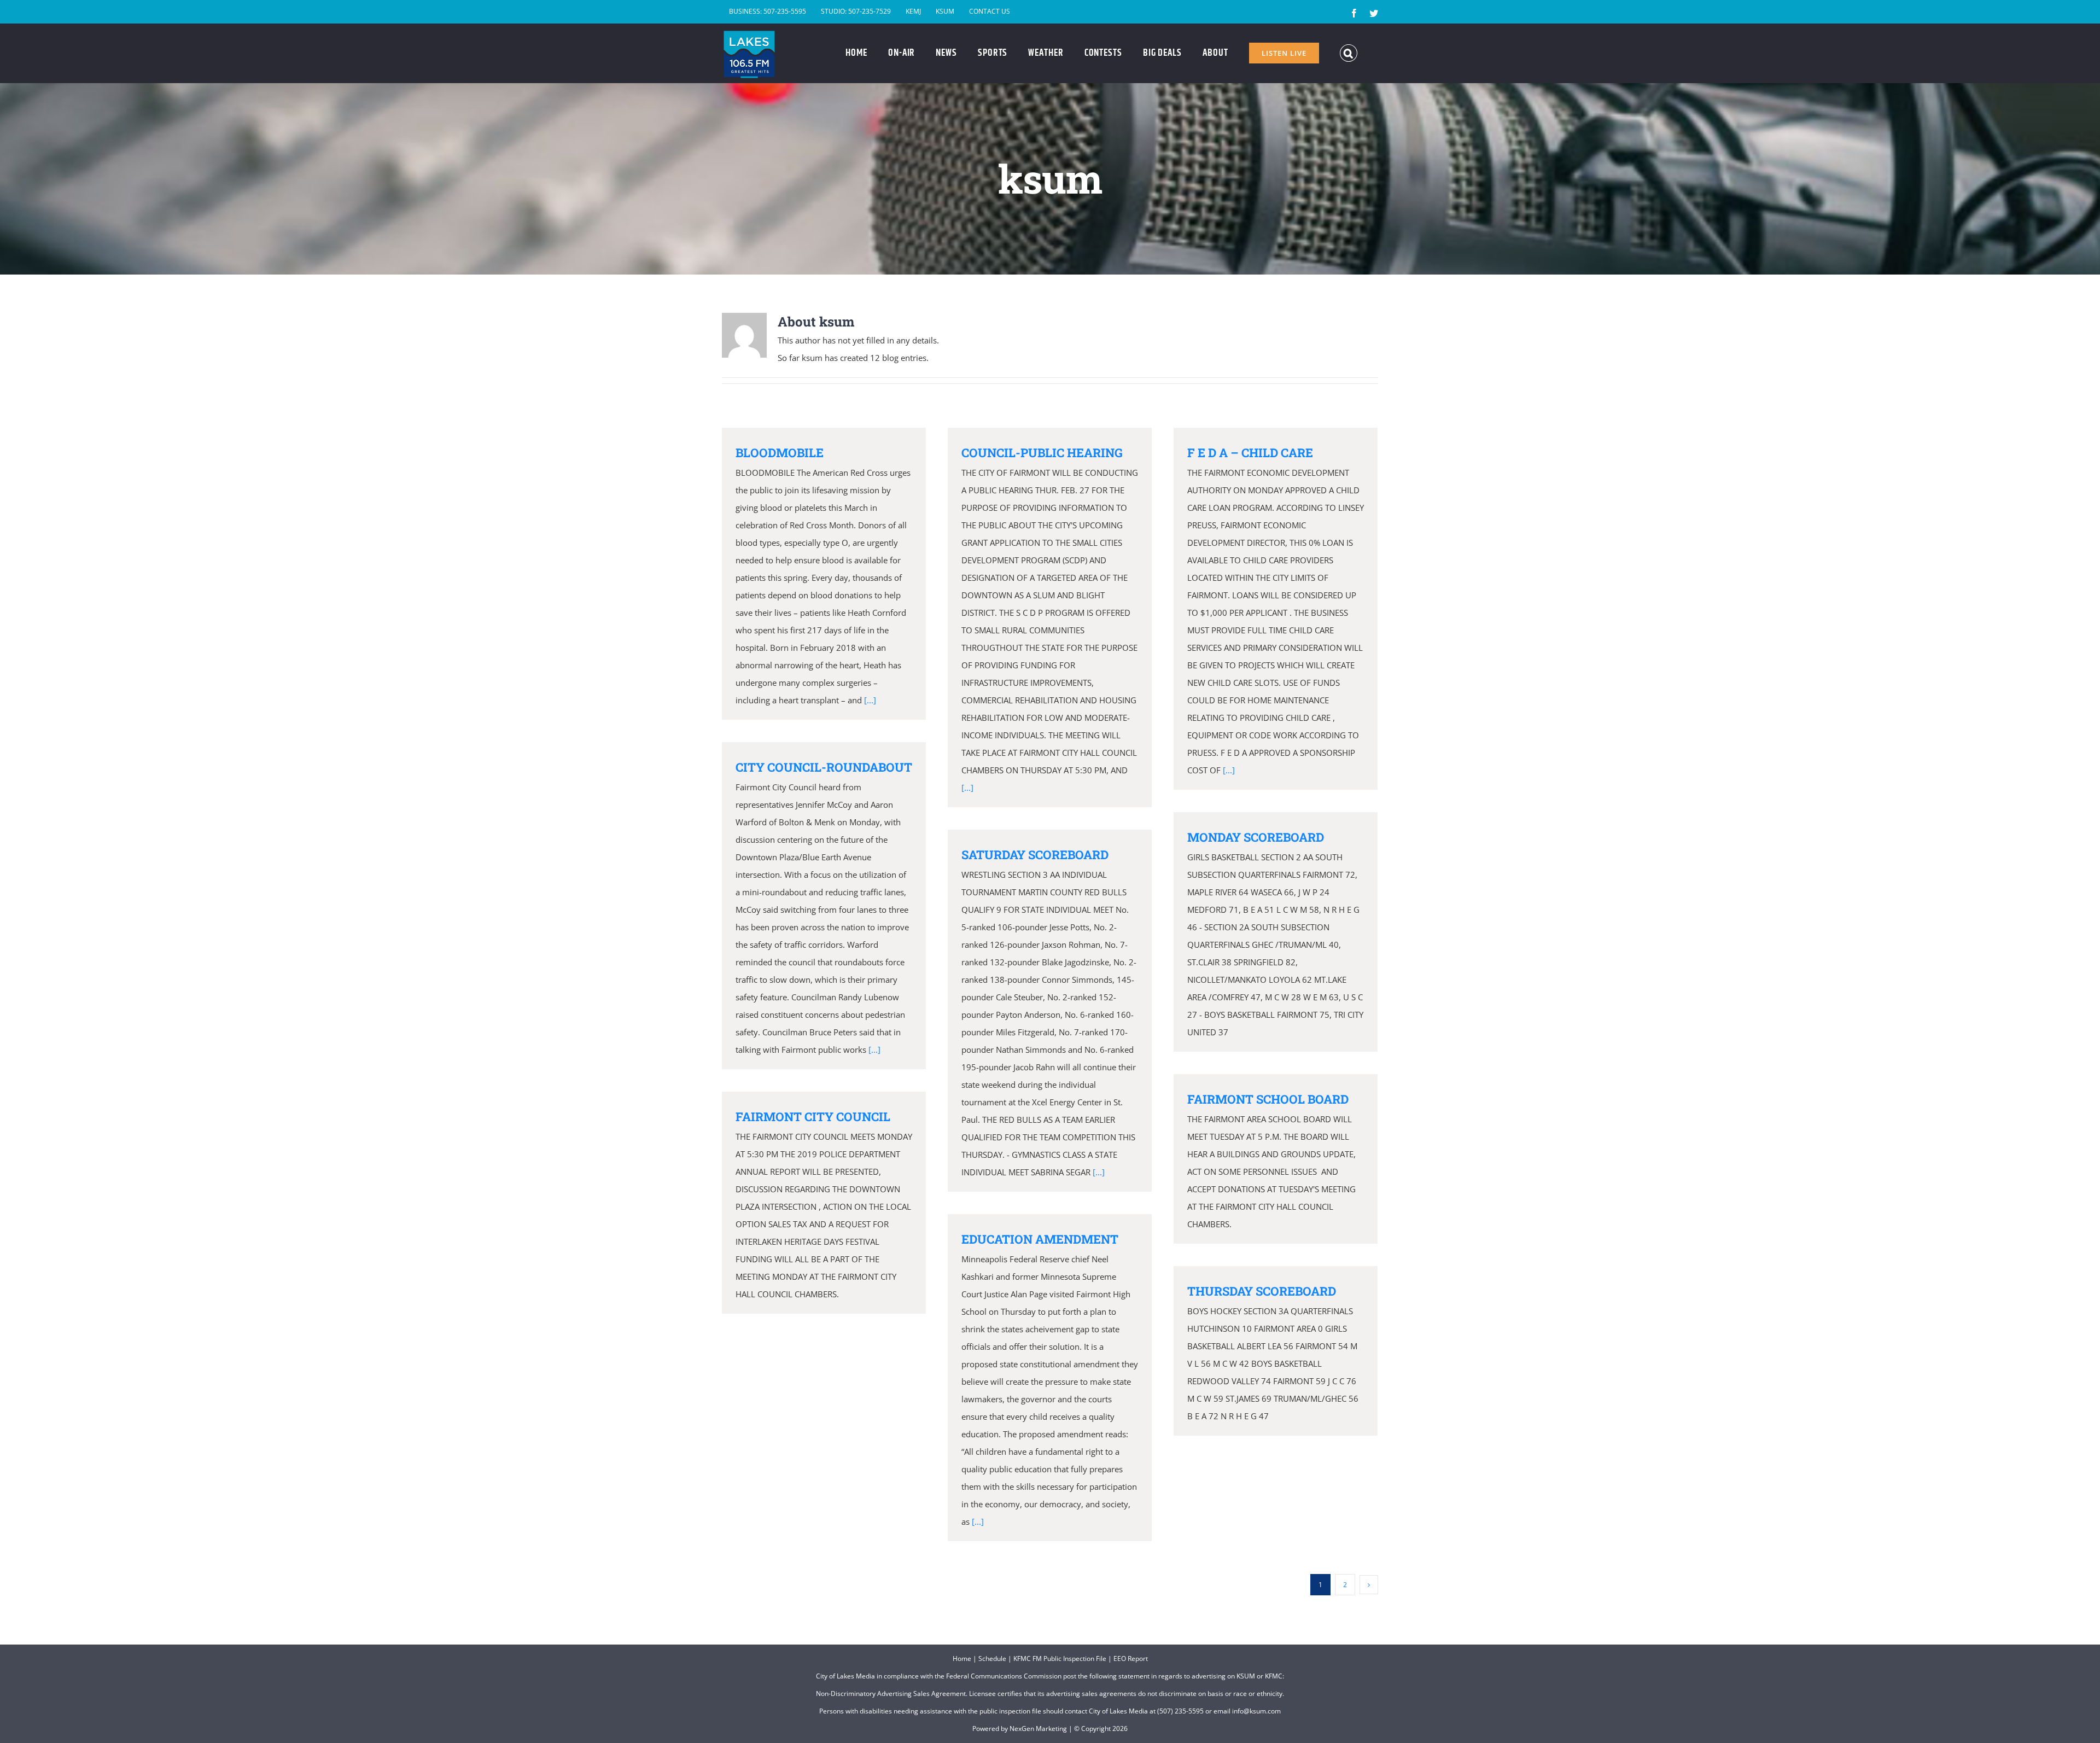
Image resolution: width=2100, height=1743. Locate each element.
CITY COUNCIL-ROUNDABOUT (824, 767)
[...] (870, 700)
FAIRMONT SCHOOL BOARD (1268, 1099)
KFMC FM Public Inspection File (1060, 1659)
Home (962, 1659)
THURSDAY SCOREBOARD (1262, 1291)
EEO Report (1131, 1659)
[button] (1349, 53)
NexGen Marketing (1038, 1729)
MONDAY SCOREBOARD (1256, 837)
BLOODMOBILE (780, 453)
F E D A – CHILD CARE (1250, 453)
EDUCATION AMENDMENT (1040, 1239)
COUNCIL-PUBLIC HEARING (1042, 453)
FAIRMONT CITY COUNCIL (813, 1117)
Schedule (992, 1659)
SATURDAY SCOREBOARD (1035, 855)
